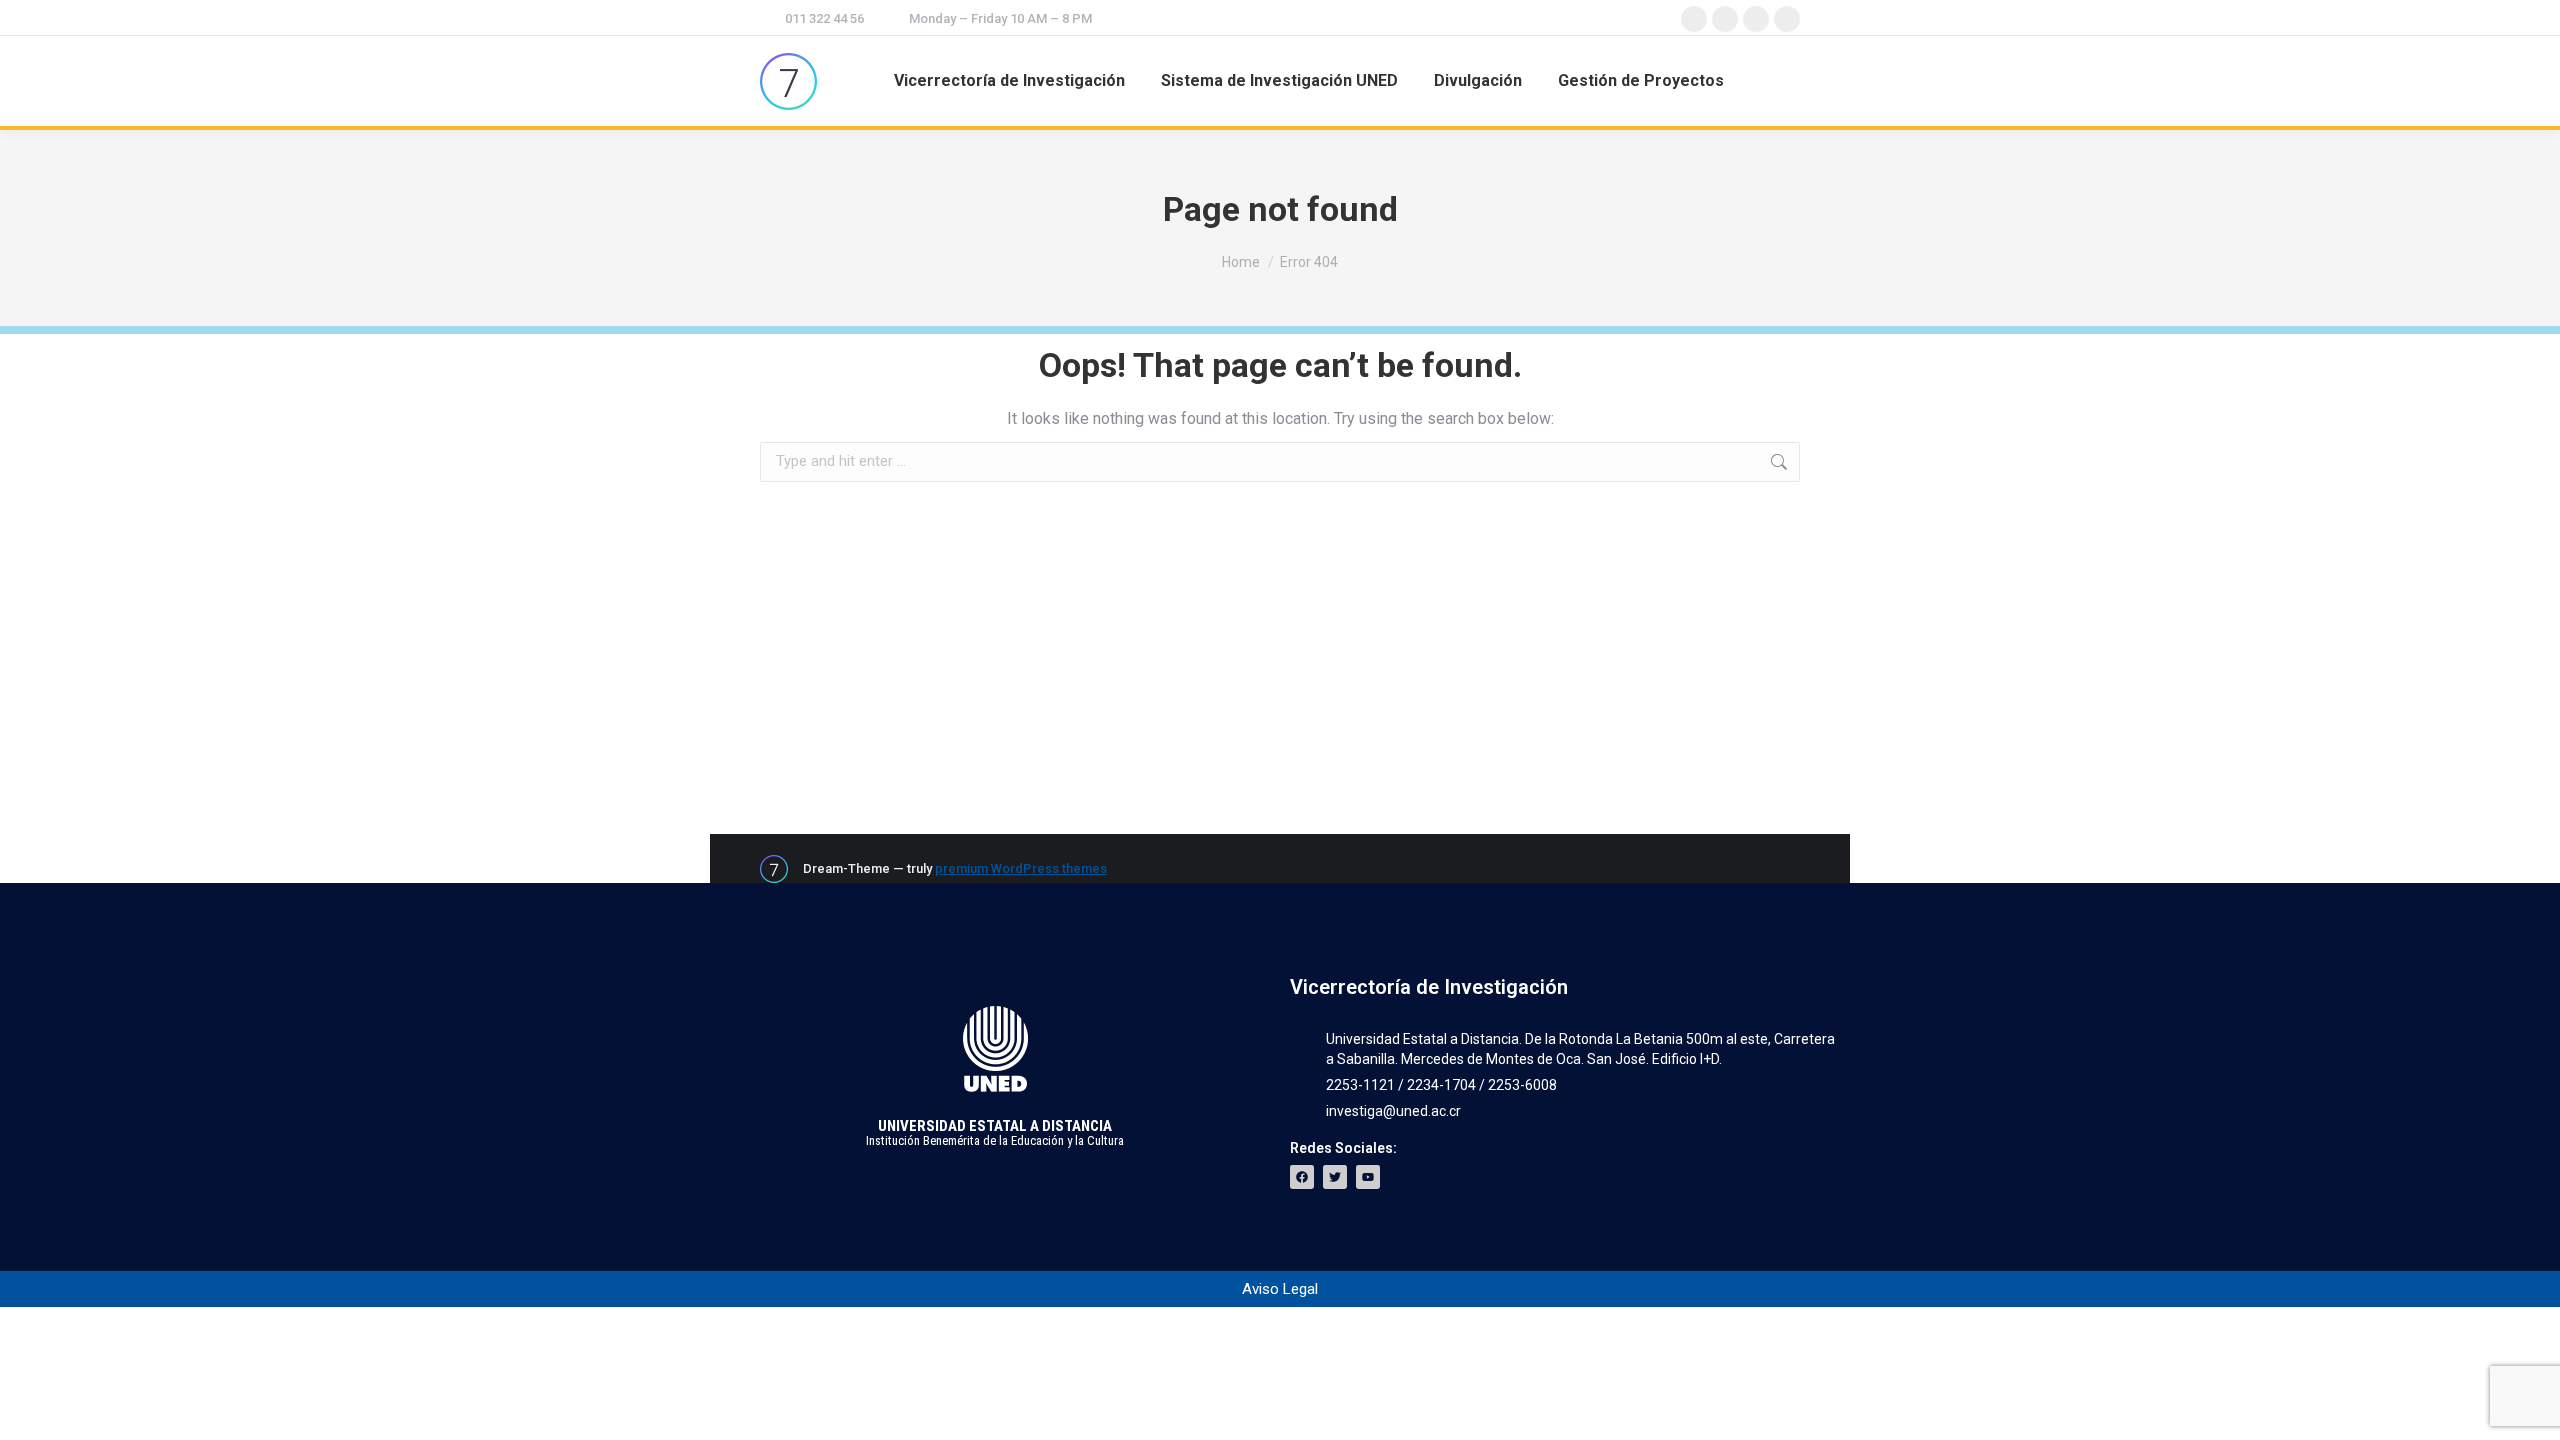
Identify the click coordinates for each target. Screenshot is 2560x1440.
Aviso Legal (1280, 1289)
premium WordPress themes (1021, 868)
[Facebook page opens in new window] (1694, 19)
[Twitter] (1335, 1177)
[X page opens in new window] (1725, 19)
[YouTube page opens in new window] (1787, 19)
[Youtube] (1368, 1177)
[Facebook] (1302, 1177)
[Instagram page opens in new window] (1756, 19)
